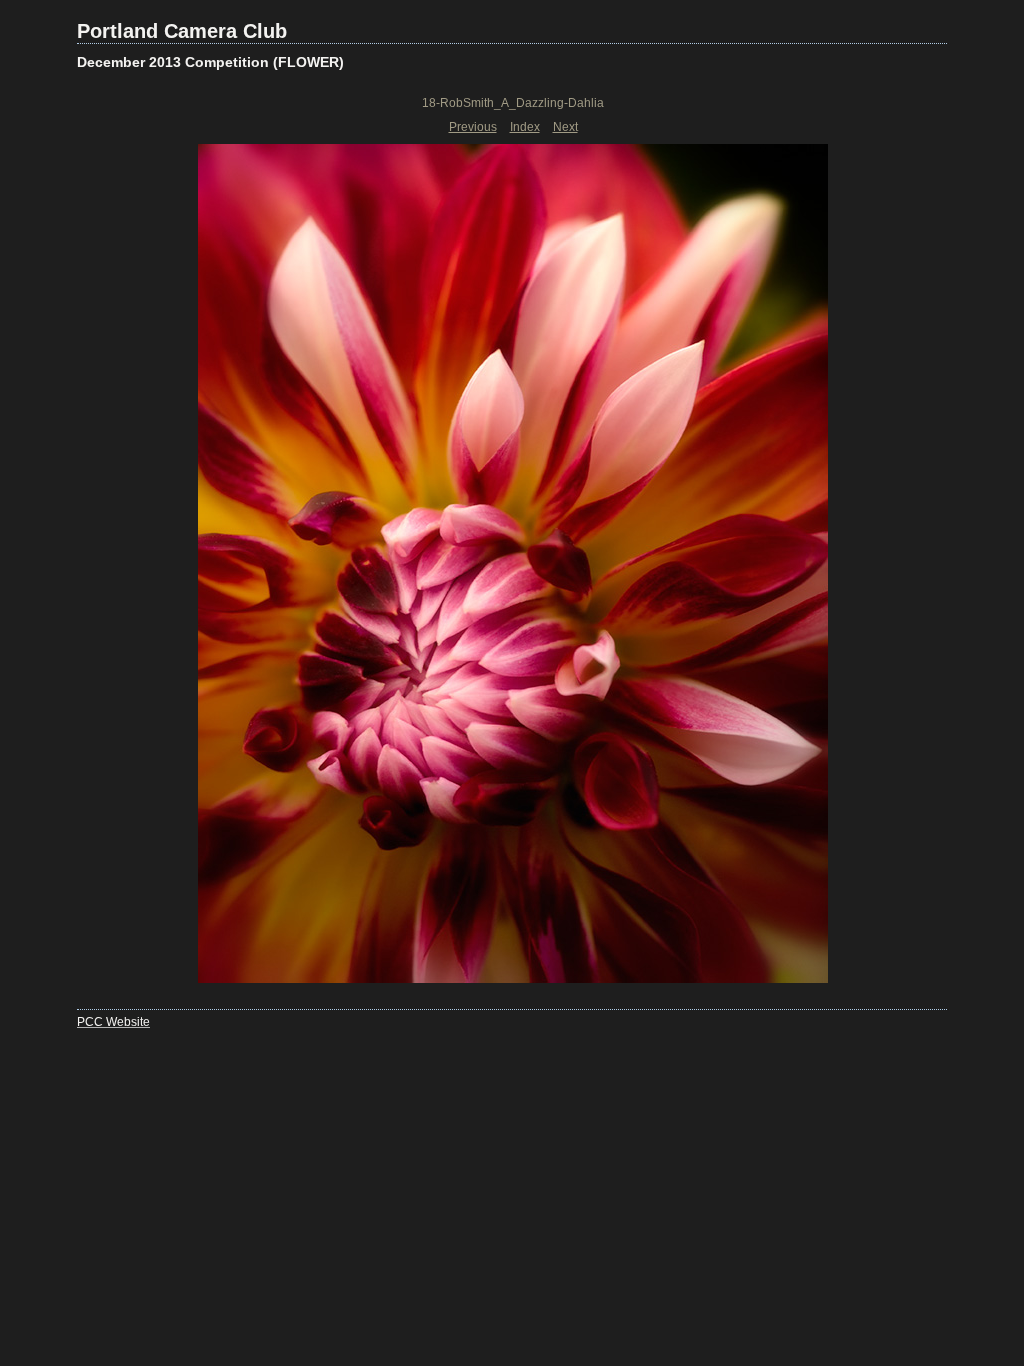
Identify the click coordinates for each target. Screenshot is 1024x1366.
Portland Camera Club (182, 31)
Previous (473, 127)
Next (565, 127)
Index (525, 127)
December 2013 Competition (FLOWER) (210, 62)
